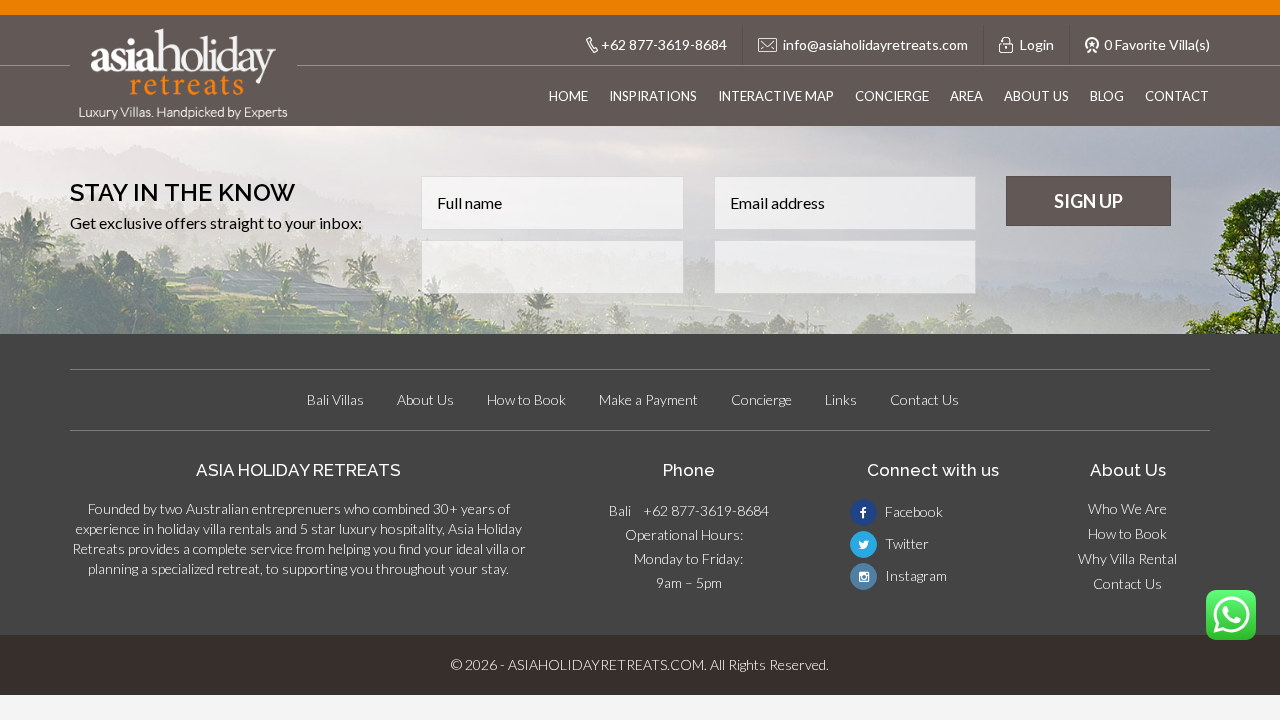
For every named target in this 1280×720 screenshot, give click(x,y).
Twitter (905, 543)
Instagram (914, 575)
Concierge (892, 96)
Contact (1177, 96)
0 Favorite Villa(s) (1157, 44)
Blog (1107, 96)
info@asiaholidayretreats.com (875, 44)
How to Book (526, 399)
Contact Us (924, 399)
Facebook (912, 511)
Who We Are (1127, 508)
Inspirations (653, 96)
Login (1037, 44)
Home (568, 96)
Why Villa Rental (1127, 558)
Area (966, 96)
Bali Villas (335, 399)
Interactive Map (776, 96)
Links (841, 399)
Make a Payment (648, 399)
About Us (1036, 96)
